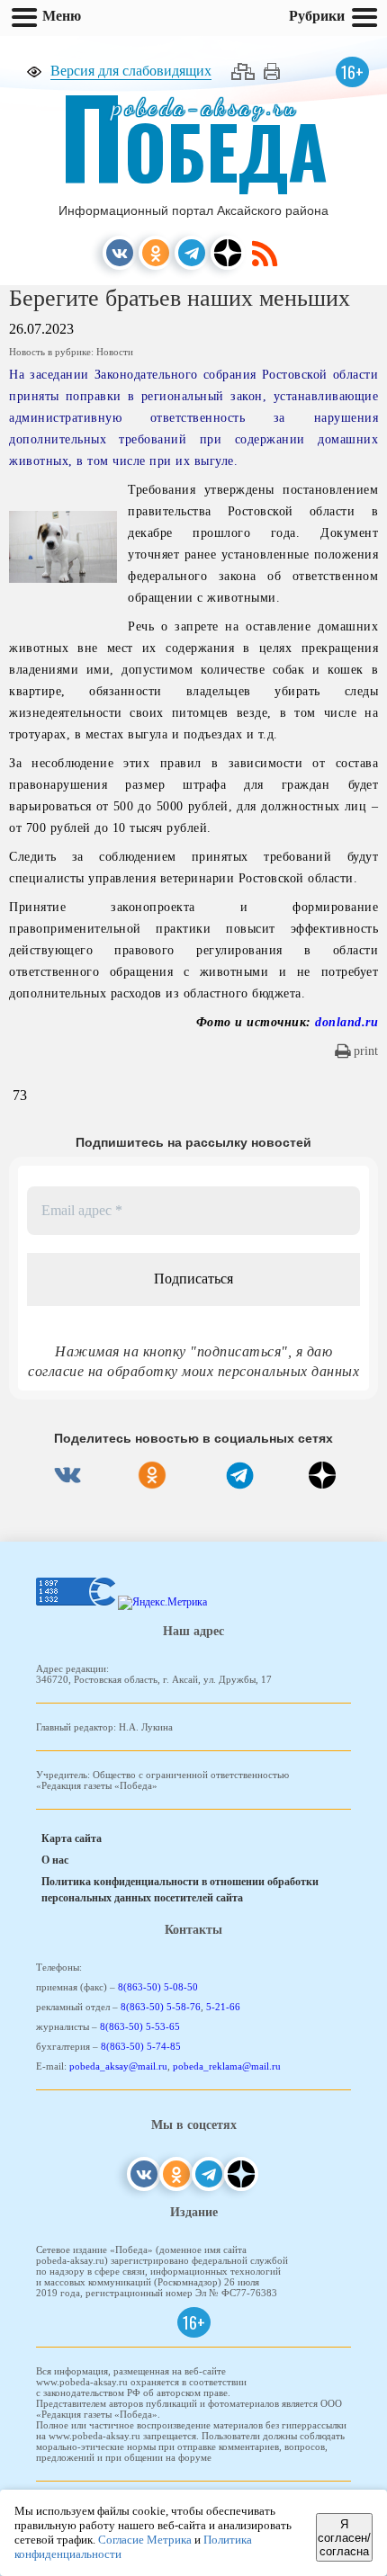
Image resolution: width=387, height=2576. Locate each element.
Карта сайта (72, 1838)
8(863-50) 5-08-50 (158, 1987)
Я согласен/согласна (344, 2538)
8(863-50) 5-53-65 (140, 2026)
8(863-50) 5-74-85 (141, 2046)
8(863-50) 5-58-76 (161, 2007)
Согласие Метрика (145, 2540)
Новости (115, 352)
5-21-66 (223, 2007)
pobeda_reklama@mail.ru (227, 2066)
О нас (55, 1860)
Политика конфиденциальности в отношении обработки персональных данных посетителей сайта (180, 1890)
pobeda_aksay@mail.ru (118, 2066)
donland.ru (346, 1022)
